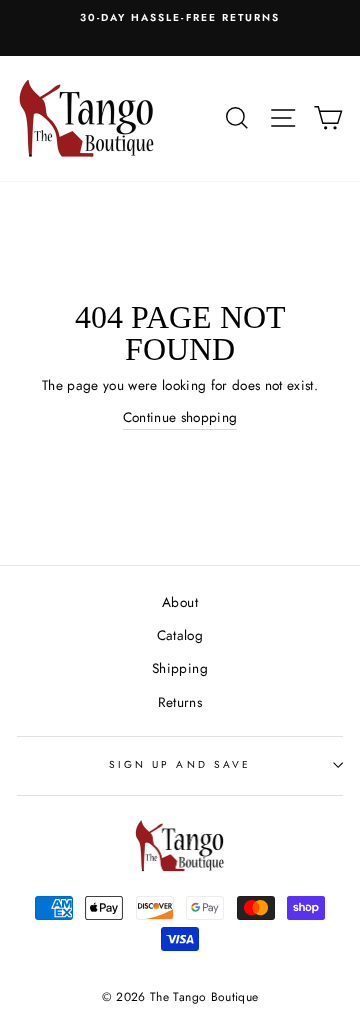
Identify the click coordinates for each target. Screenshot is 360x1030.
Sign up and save (180, 764)
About (180, 602)
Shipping (180, 668)
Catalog (180, 635)
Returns (180, 702)
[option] (180, 18)
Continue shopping (180, 417)
